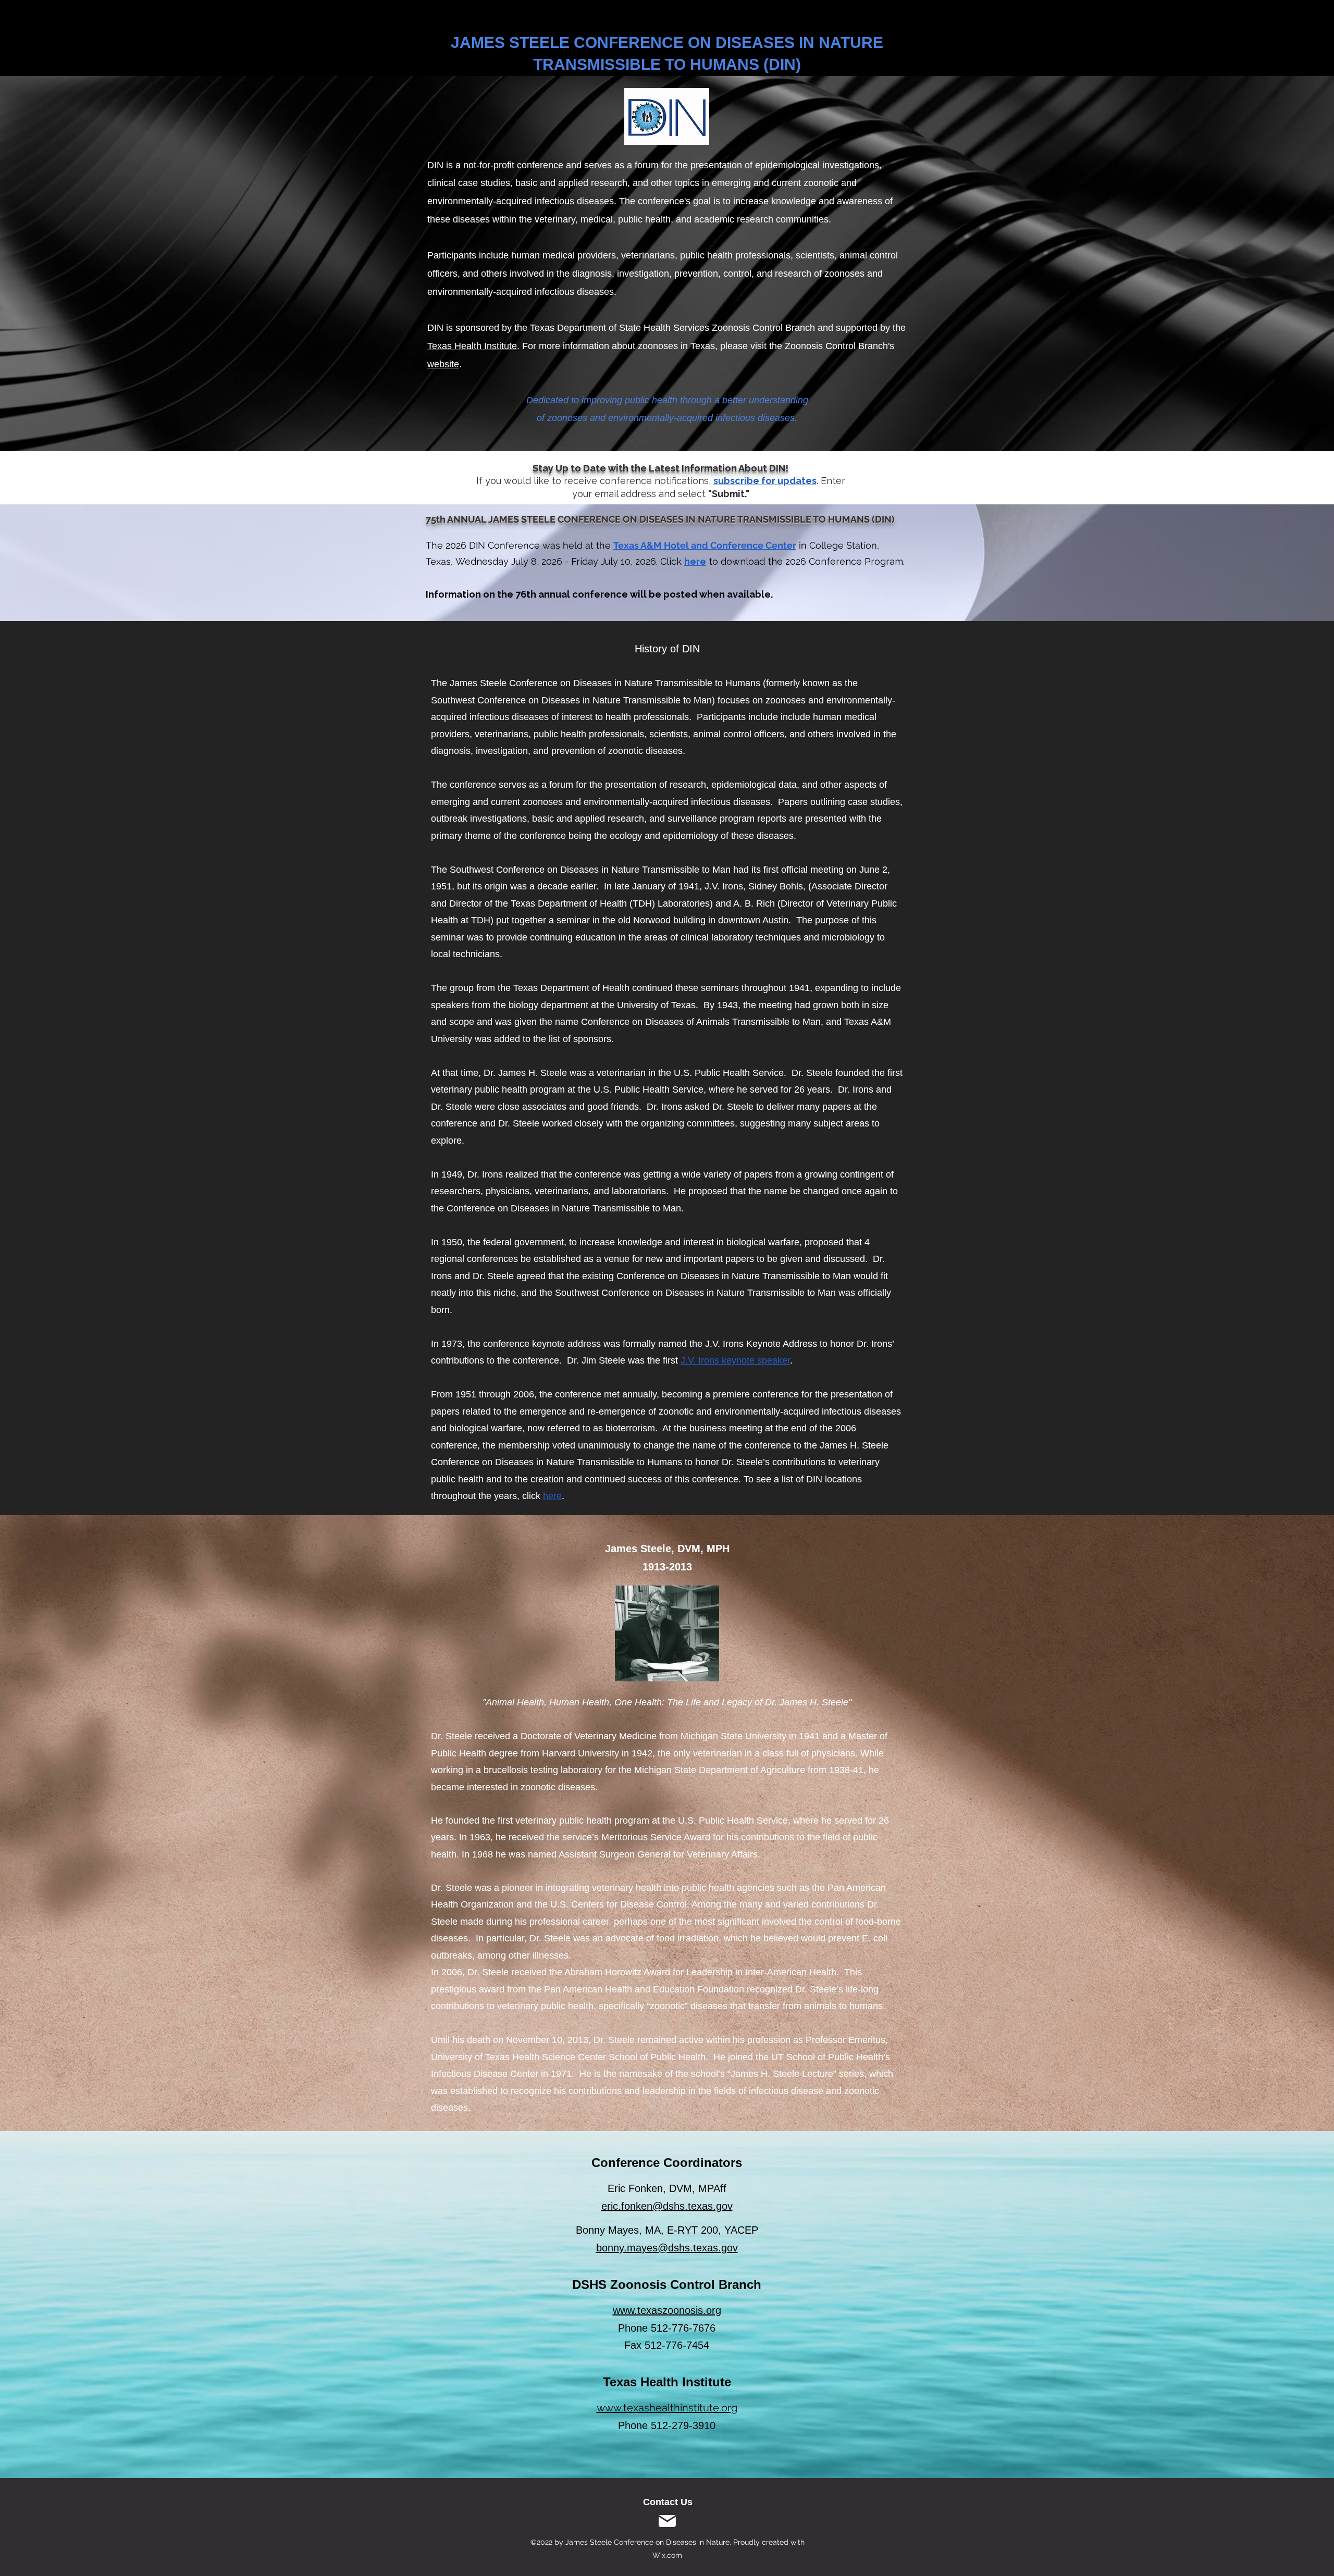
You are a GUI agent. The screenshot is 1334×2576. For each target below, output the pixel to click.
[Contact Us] (667, 2521)
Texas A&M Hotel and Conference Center (705, 545)
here (695, 561)
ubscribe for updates (767, 481)
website (443, 364)
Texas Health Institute (472, 346)
